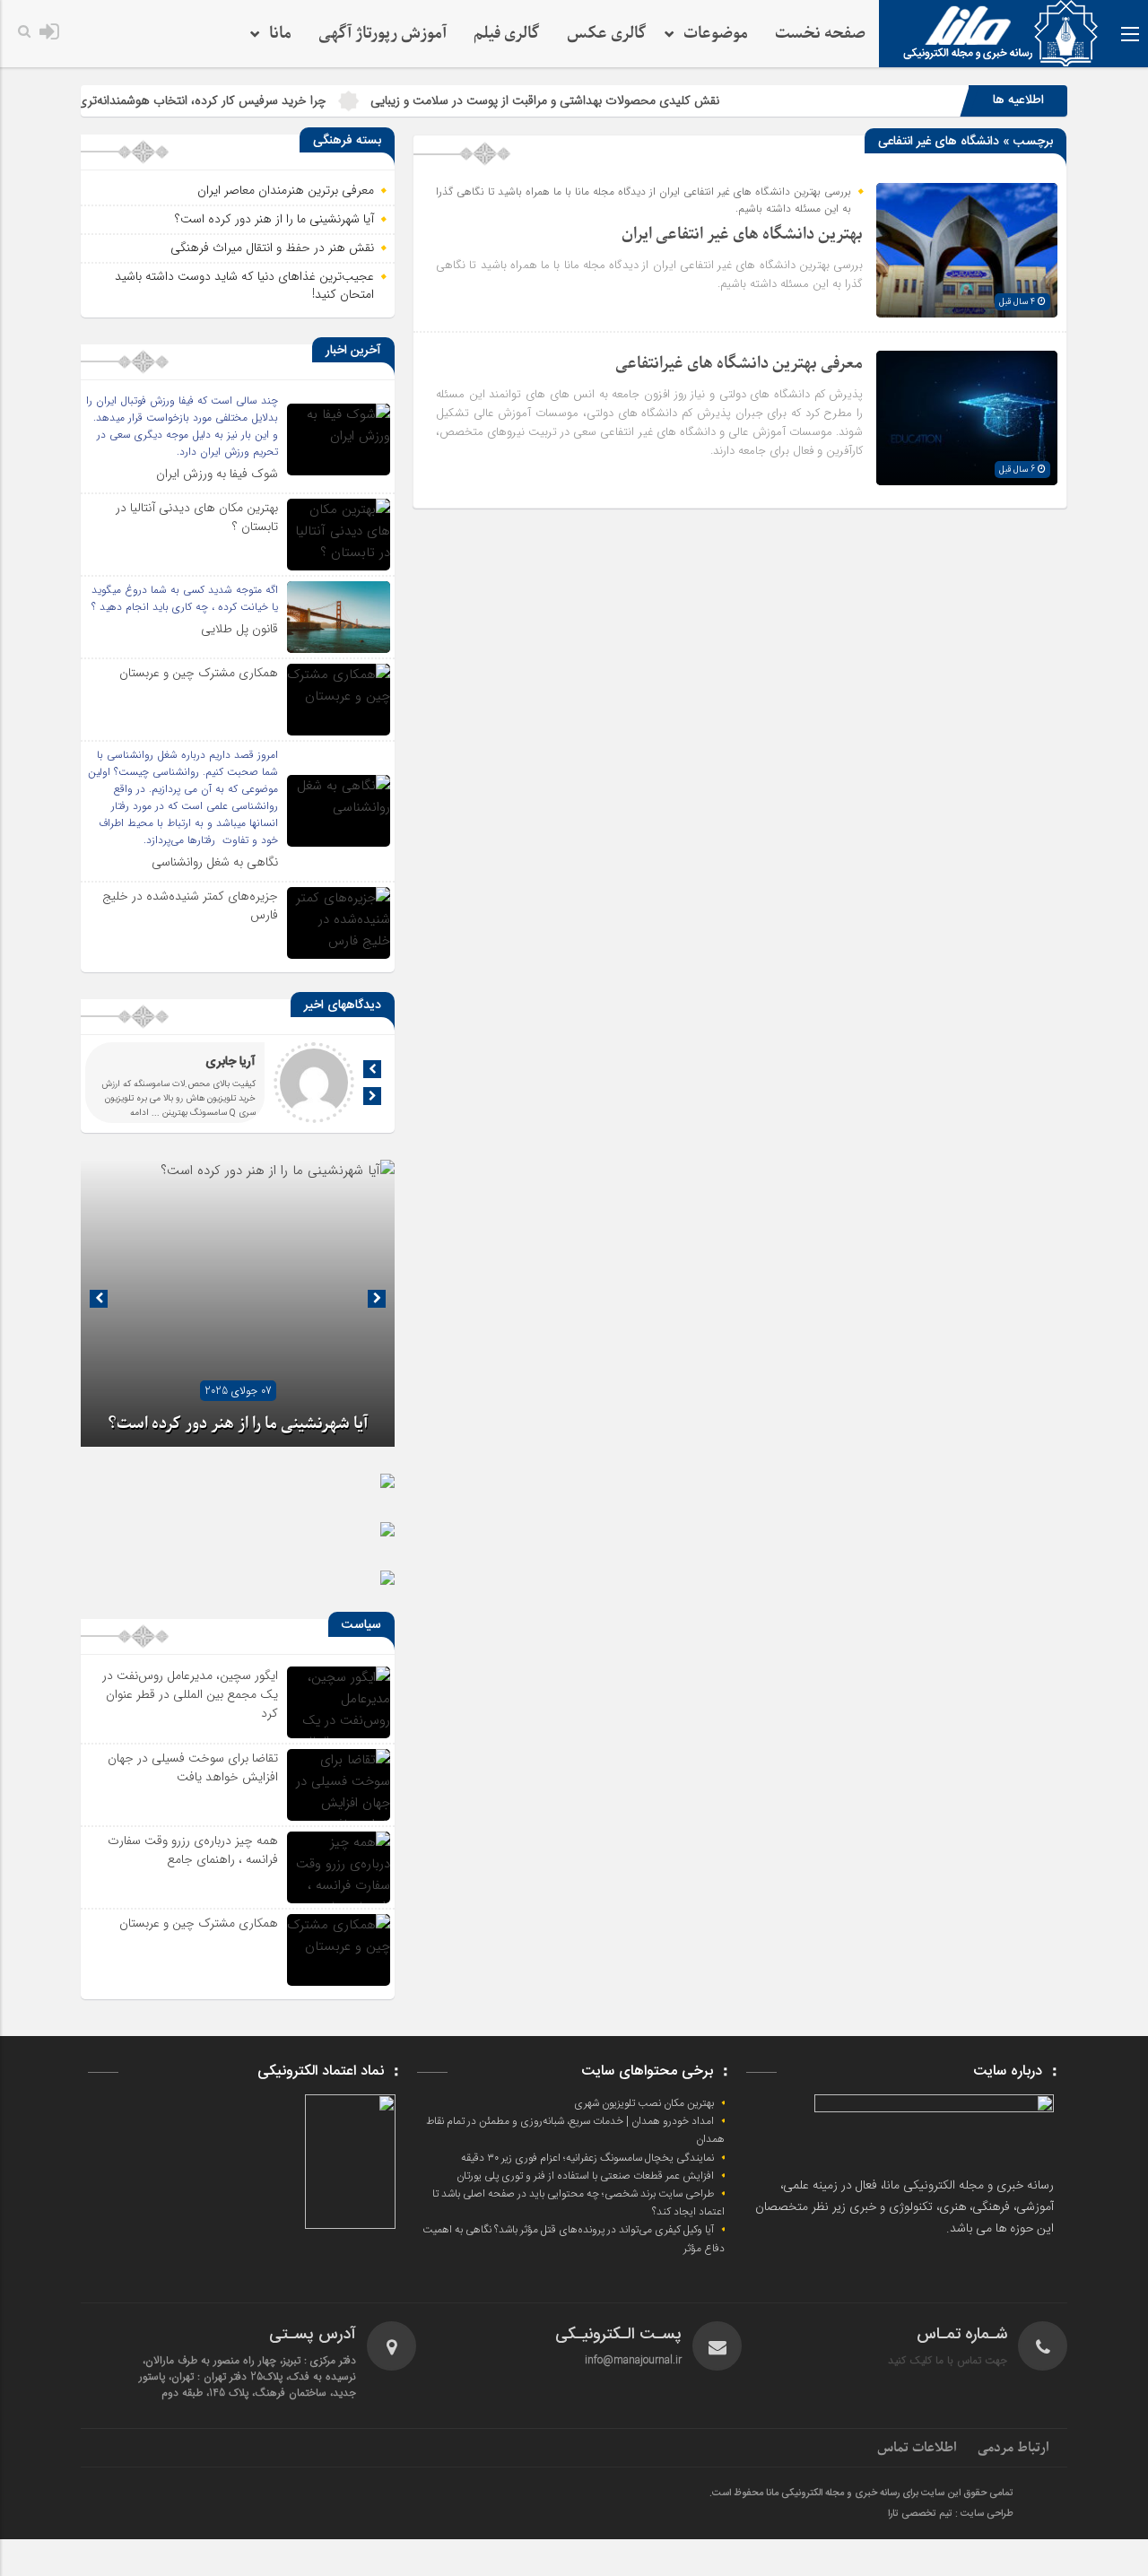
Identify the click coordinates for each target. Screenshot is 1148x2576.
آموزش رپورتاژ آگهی (383, 34)
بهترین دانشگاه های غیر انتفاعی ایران (742, 235)
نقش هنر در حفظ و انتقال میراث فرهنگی (272, 248)
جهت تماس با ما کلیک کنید (948, 2360)
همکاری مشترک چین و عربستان (199, 673)
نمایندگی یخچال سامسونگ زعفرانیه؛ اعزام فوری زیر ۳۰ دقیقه (587, 2158)
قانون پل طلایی (239, 629)
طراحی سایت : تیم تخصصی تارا (951, 2514)
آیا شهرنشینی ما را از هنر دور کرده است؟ (274, 219)
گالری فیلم (507, 34)
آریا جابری (230, 1062)
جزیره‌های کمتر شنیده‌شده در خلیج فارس (190, 905)
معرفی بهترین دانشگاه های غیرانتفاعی (739, 364)
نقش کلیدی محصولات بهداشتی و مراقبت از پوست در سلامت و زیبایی (613, 100)
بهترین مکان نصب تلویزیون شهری (644, 2103)
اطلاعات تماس (917, 2448)
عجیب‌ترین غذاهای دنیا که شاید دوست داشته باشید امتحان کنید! (244, 285)
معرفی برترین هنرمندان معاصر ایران (286, 190)
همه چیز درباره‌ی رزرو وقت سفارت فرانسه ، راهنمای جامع (193, 1850)
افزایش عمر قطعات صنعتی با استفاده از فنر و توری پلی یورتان (585, 2176)
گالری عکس (607, 34)
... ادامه (145, 1113)
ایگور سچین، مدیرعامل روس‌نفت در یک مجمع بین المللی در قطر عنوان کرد (190, 1694)
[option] (238, 1303)
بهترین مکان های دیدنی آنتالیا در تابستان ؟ (197, 517)
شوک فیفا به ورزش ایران (217, 474)
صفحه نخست (820, 34)
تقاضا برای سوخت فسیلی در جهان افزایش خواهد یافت (193, 1767)
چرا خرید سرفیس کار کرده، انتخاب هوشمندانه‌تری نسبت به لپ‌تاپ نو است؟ (204, 100)
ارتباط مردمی (1013, 2448)
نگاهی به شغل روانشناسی (215, 862)
